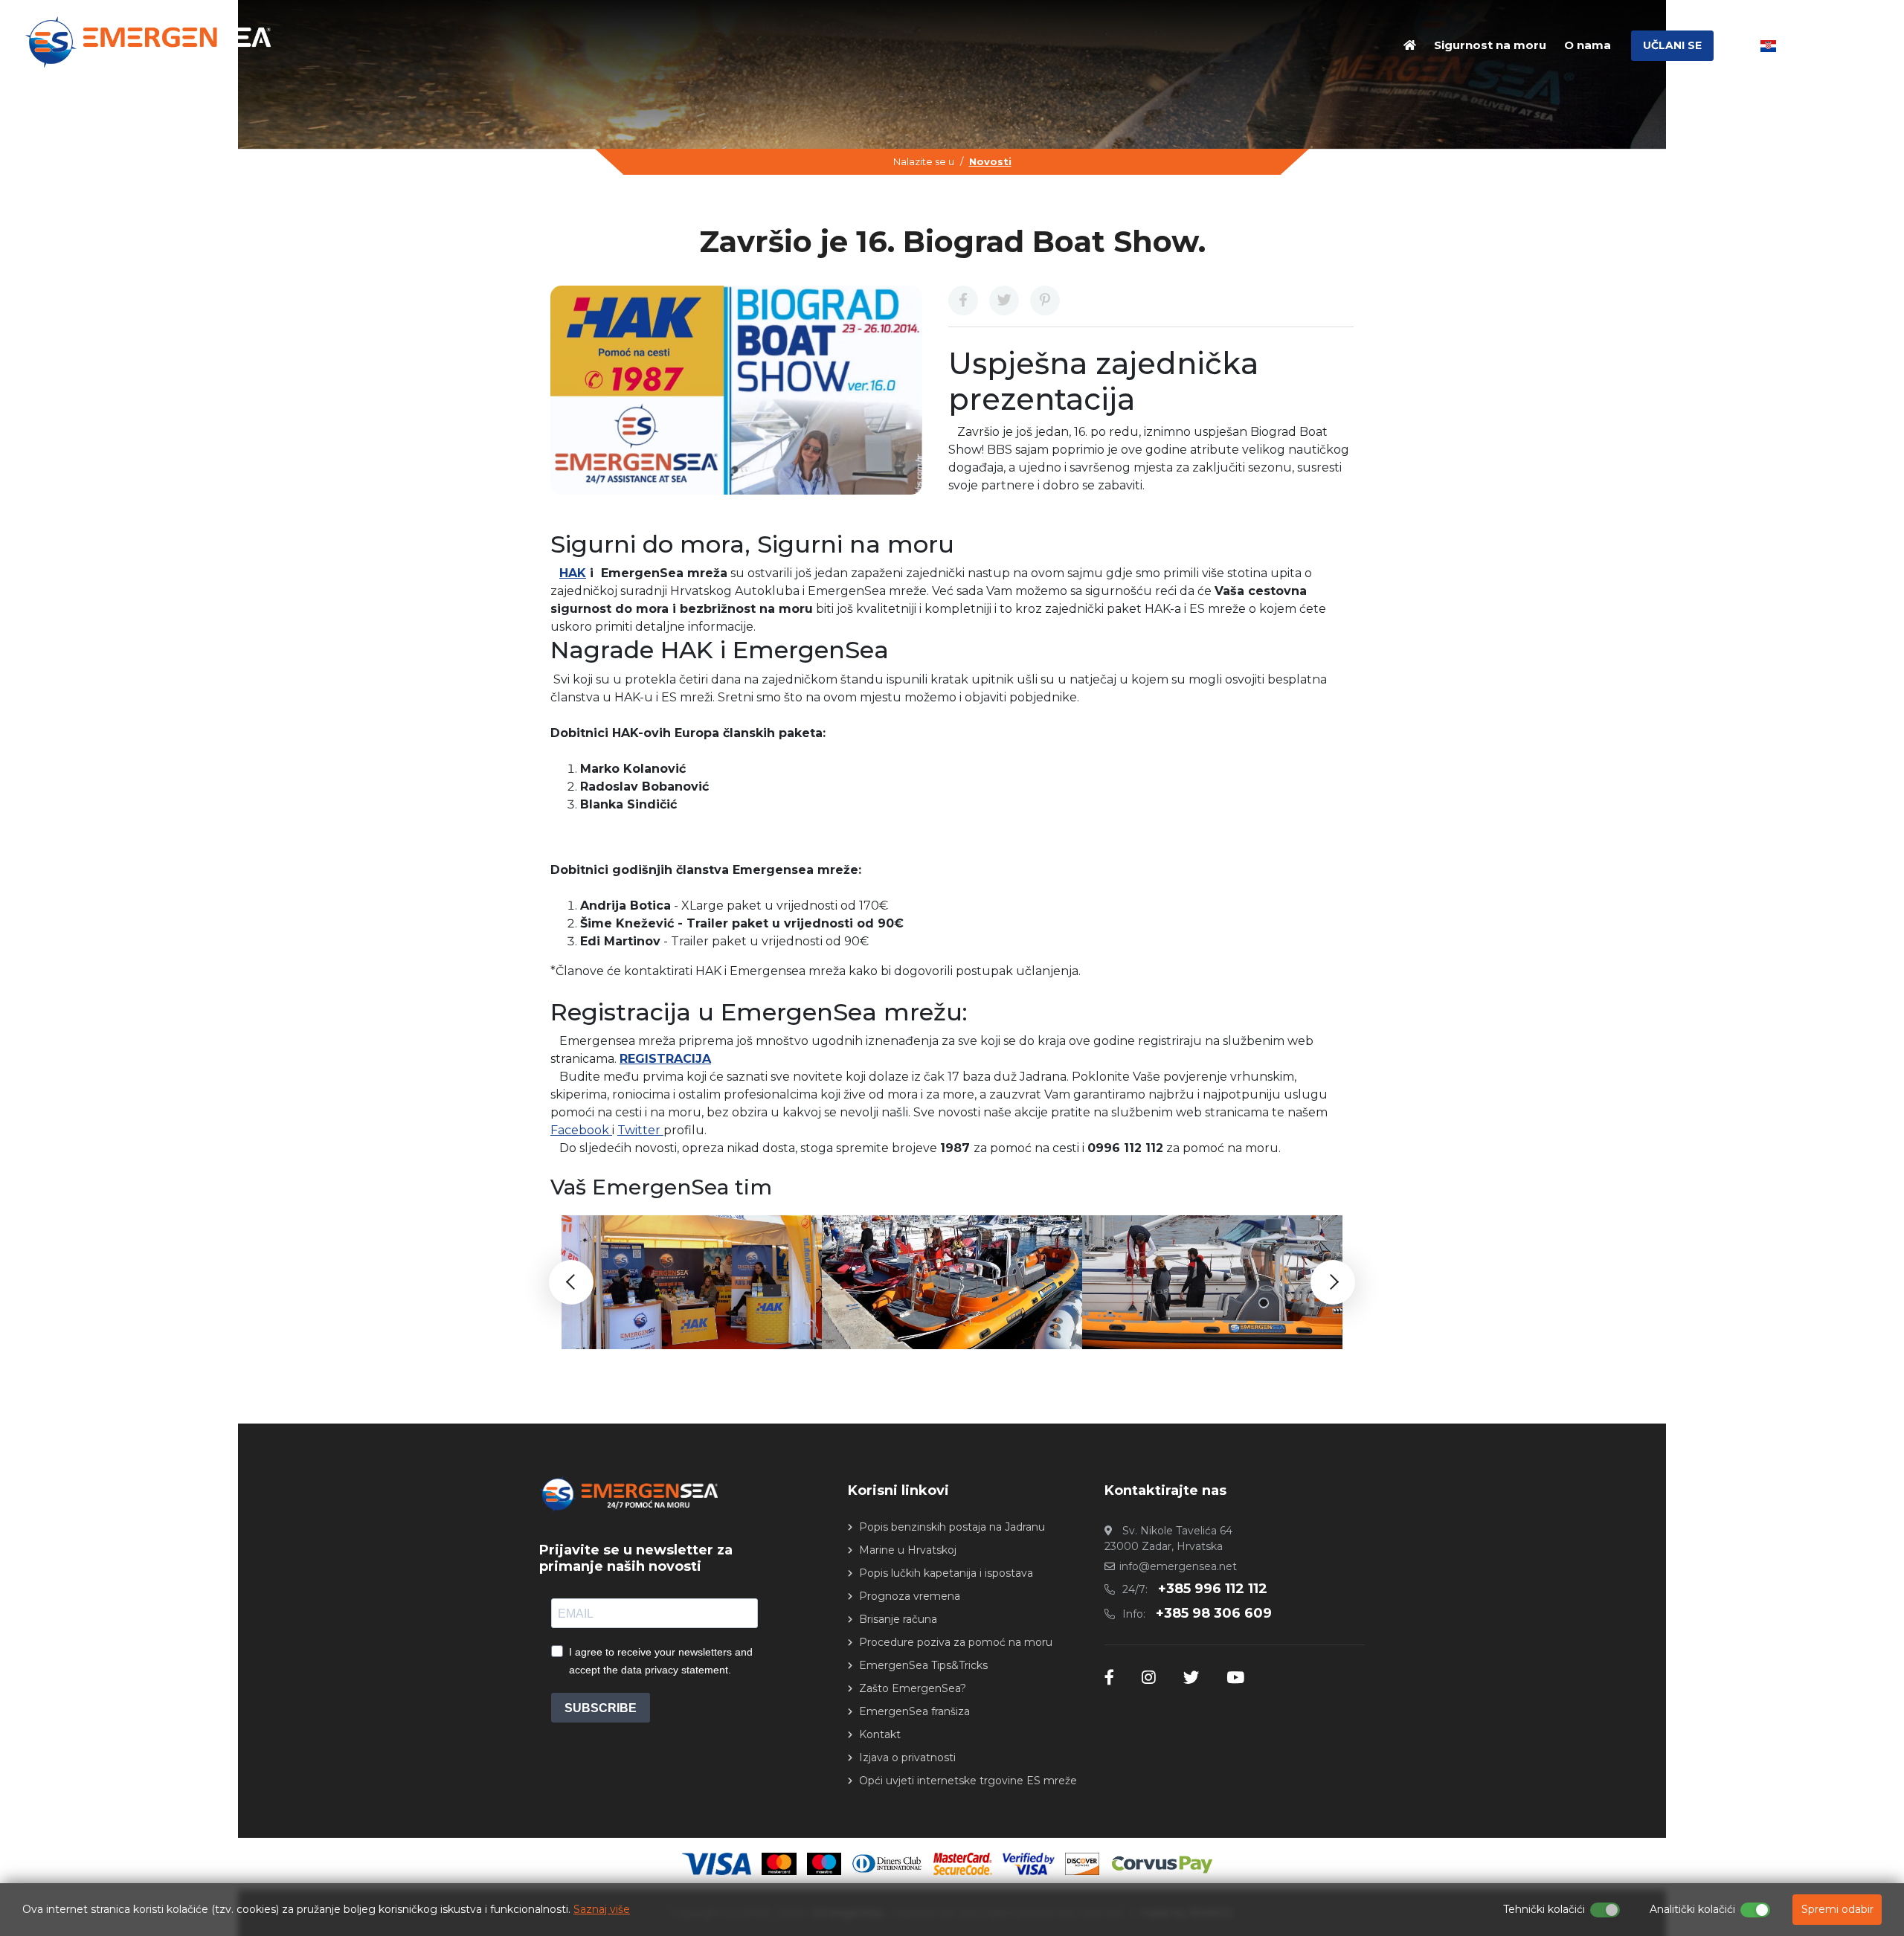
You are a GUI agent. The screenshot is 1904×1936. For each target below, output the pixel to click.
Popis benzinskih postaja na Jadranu (952, 1527)
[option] (692, 1282)
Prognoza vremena (910, 1596)
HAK (573, 573)
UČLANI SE (1672, 45)
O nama (1588, 45)
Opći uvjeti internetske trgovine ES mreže (968, 1781)
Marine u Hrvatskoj (908, 1550)
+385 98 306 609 (1214, 1613)
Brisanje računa (898, 1619)
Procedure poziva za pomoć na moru (956, 1642)
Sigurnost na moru (1490, 45)
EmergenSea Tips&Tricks (923, 1665)
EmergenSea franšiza (914, 1711)
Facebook (581, 1130)
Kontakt (880, 1734)
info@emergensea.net (1178, 1566)
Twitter (640, 1130)
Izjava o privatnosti (907, 1757)
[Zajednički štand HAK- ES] (692, 1282)
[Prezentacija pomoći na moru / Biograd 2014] (1212, 1282)
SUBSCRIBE (601, 1708)
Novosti (990, 161)
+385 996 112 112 (1213, 1589)
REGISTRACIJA (665, 1059)
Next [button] (1333, 1282)
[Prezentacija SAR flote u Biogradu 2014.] (952, 1282)
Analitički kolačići (1692, 1909)
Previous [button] (571, 1282)
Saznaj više (602, 1909)
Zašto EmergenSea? (913, 1688)
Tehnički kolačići (1544, 1909)
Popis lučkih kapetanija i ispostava (946, 1573)
